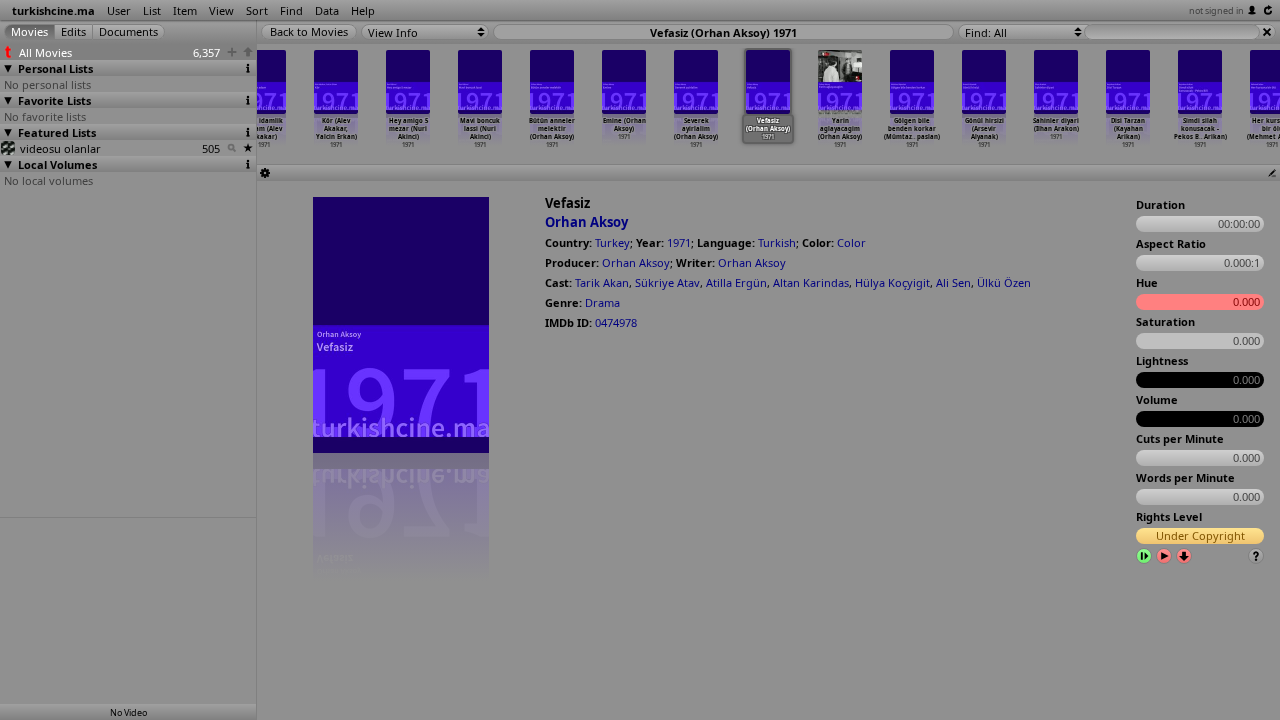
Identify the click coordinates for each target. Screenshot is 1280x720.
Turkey (612, 242)
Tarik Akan (602, 282)
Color (851, 242)
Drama (602, 302)
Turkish (777, 242)
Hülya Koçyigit (892, 282)
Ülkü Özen (1004, 282)
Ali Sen (953, 282)
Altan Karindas (811, 282)
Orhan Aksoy (586, 222)
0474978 (616, 322)
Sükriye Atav (667, 282)
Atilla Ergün (736, 282)
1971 (679, 242)
